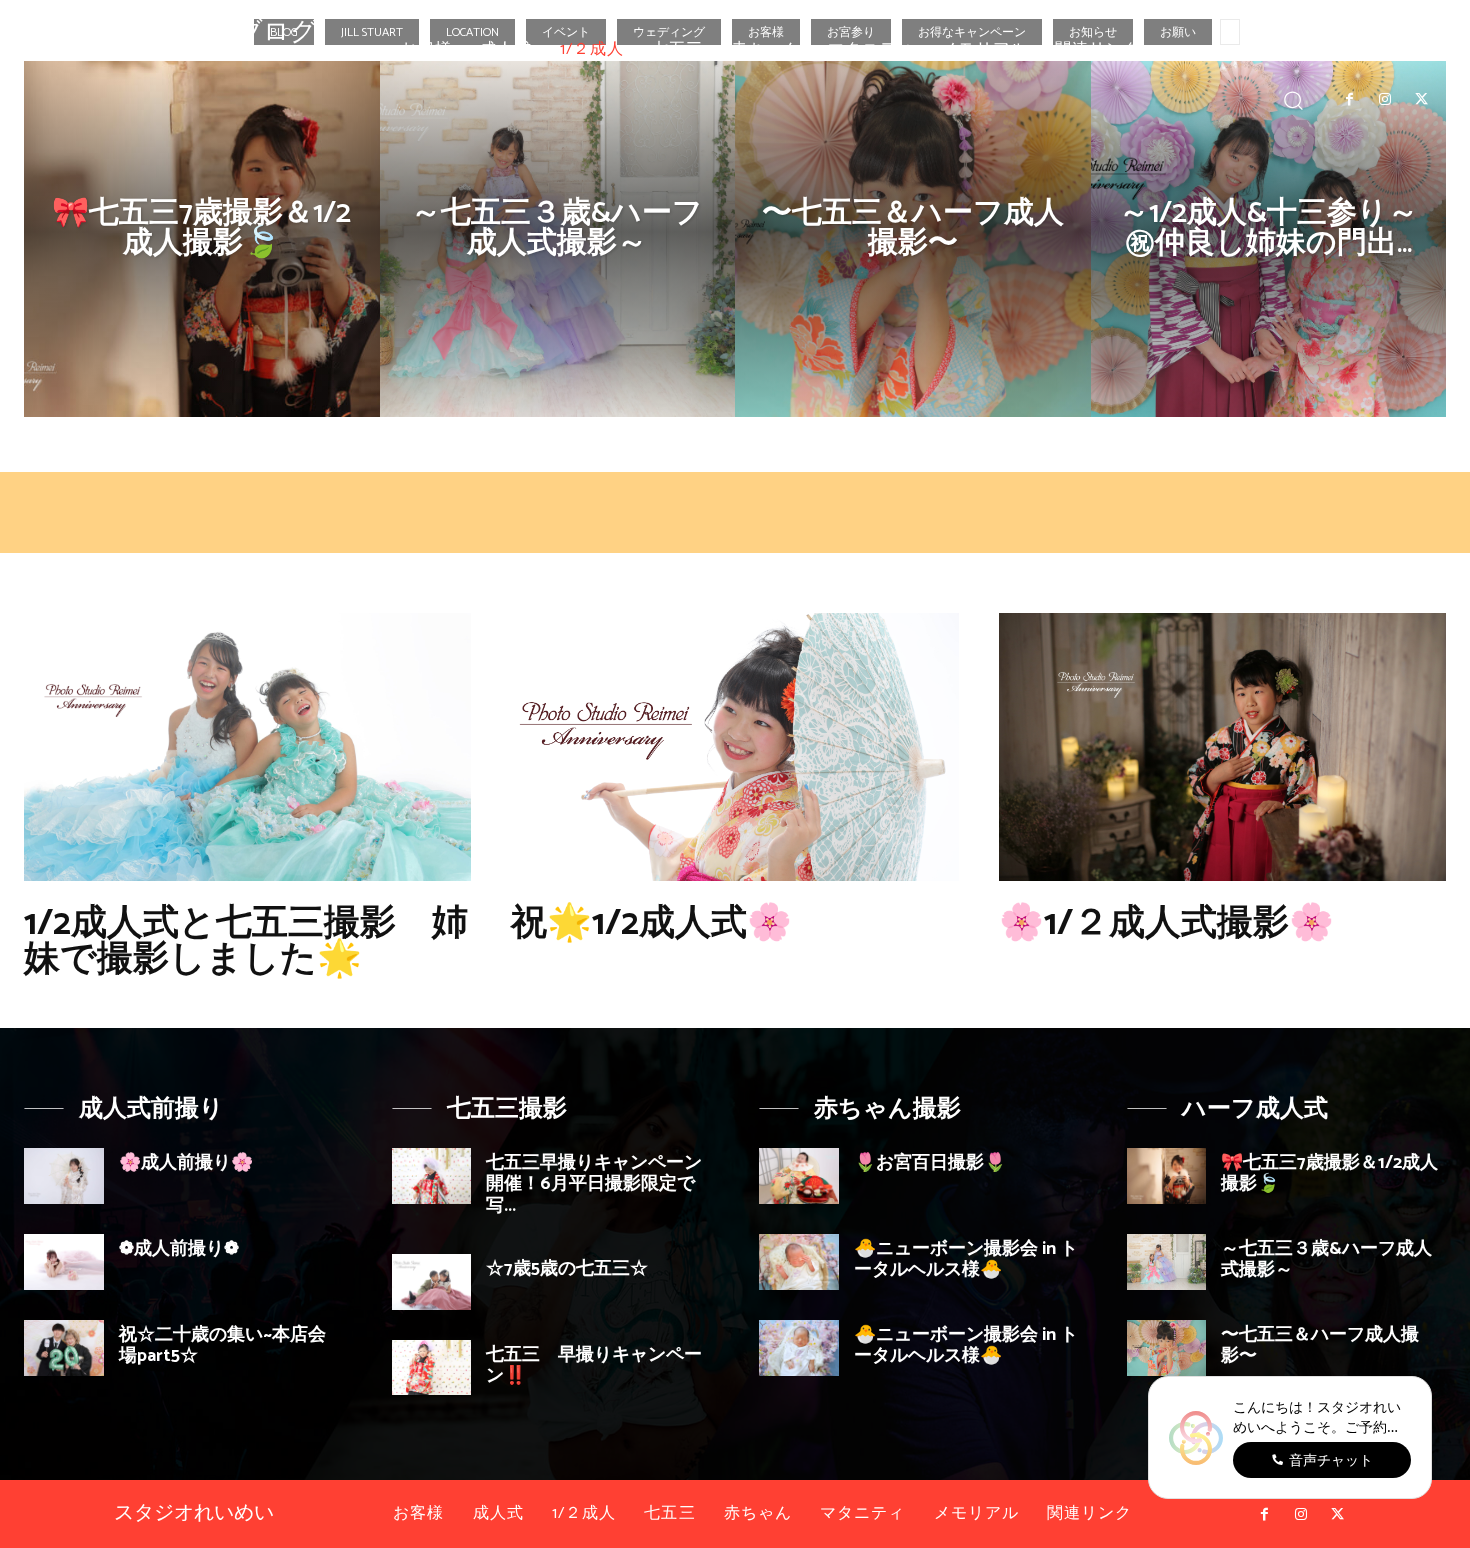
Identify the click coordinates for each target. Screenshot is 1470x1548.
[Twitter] (1422, 100)
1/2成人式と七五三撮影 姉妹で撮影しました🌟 (246, 941)
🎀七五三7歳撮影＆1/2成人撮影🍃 (1329, 1174)
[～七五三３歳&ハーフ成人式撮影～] (558, 239)
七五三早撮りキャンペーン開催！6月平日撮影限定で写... (594, 1184)
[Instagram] (1385, 100)
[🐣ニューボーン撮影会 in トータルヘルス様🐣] (799, 1262)
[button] (1293, 99)
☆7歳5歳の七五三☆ (567, 1269)
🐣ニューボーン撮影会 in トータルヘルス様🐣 (966, 1260)
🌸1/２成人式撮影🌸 (1166, 923)
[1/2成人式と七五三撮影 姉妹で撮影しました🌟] (247, 747)
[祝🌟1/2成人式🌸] (734, 747)
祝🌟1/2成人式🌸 (651, 923)
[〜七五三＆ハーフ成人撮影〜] (913, 239)
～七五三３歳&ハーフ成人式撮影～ (1326, 1260)
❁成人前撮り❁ (179, 1249)
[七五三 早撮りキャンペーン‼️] (432, 1368)
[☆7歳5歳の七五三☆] (432, 1282)
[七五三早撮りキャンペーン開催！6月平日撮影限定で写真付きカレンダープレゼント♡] (432, 1176)
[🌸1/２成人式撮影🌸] (1222, 747)
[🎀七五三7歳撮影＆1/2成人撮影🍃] (202, 239)
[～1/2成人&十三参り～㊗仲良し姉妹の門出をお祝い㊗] (1269, 239)
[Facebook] (1349, 100)
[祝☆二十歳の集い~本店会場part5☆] (64, 1348)
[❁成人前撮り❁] (64, 1262)
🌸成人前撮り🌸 (186, 1163)
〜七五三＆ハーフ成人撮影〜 (1320, 1346)
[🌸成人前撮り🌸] (64, 1176)
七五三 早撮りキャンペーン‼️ (594, 1366)
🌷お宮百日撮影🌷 (930, 1163)
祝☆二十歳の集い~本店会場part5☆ (222, 1346)
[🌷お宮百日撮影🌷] (799, 1176)
